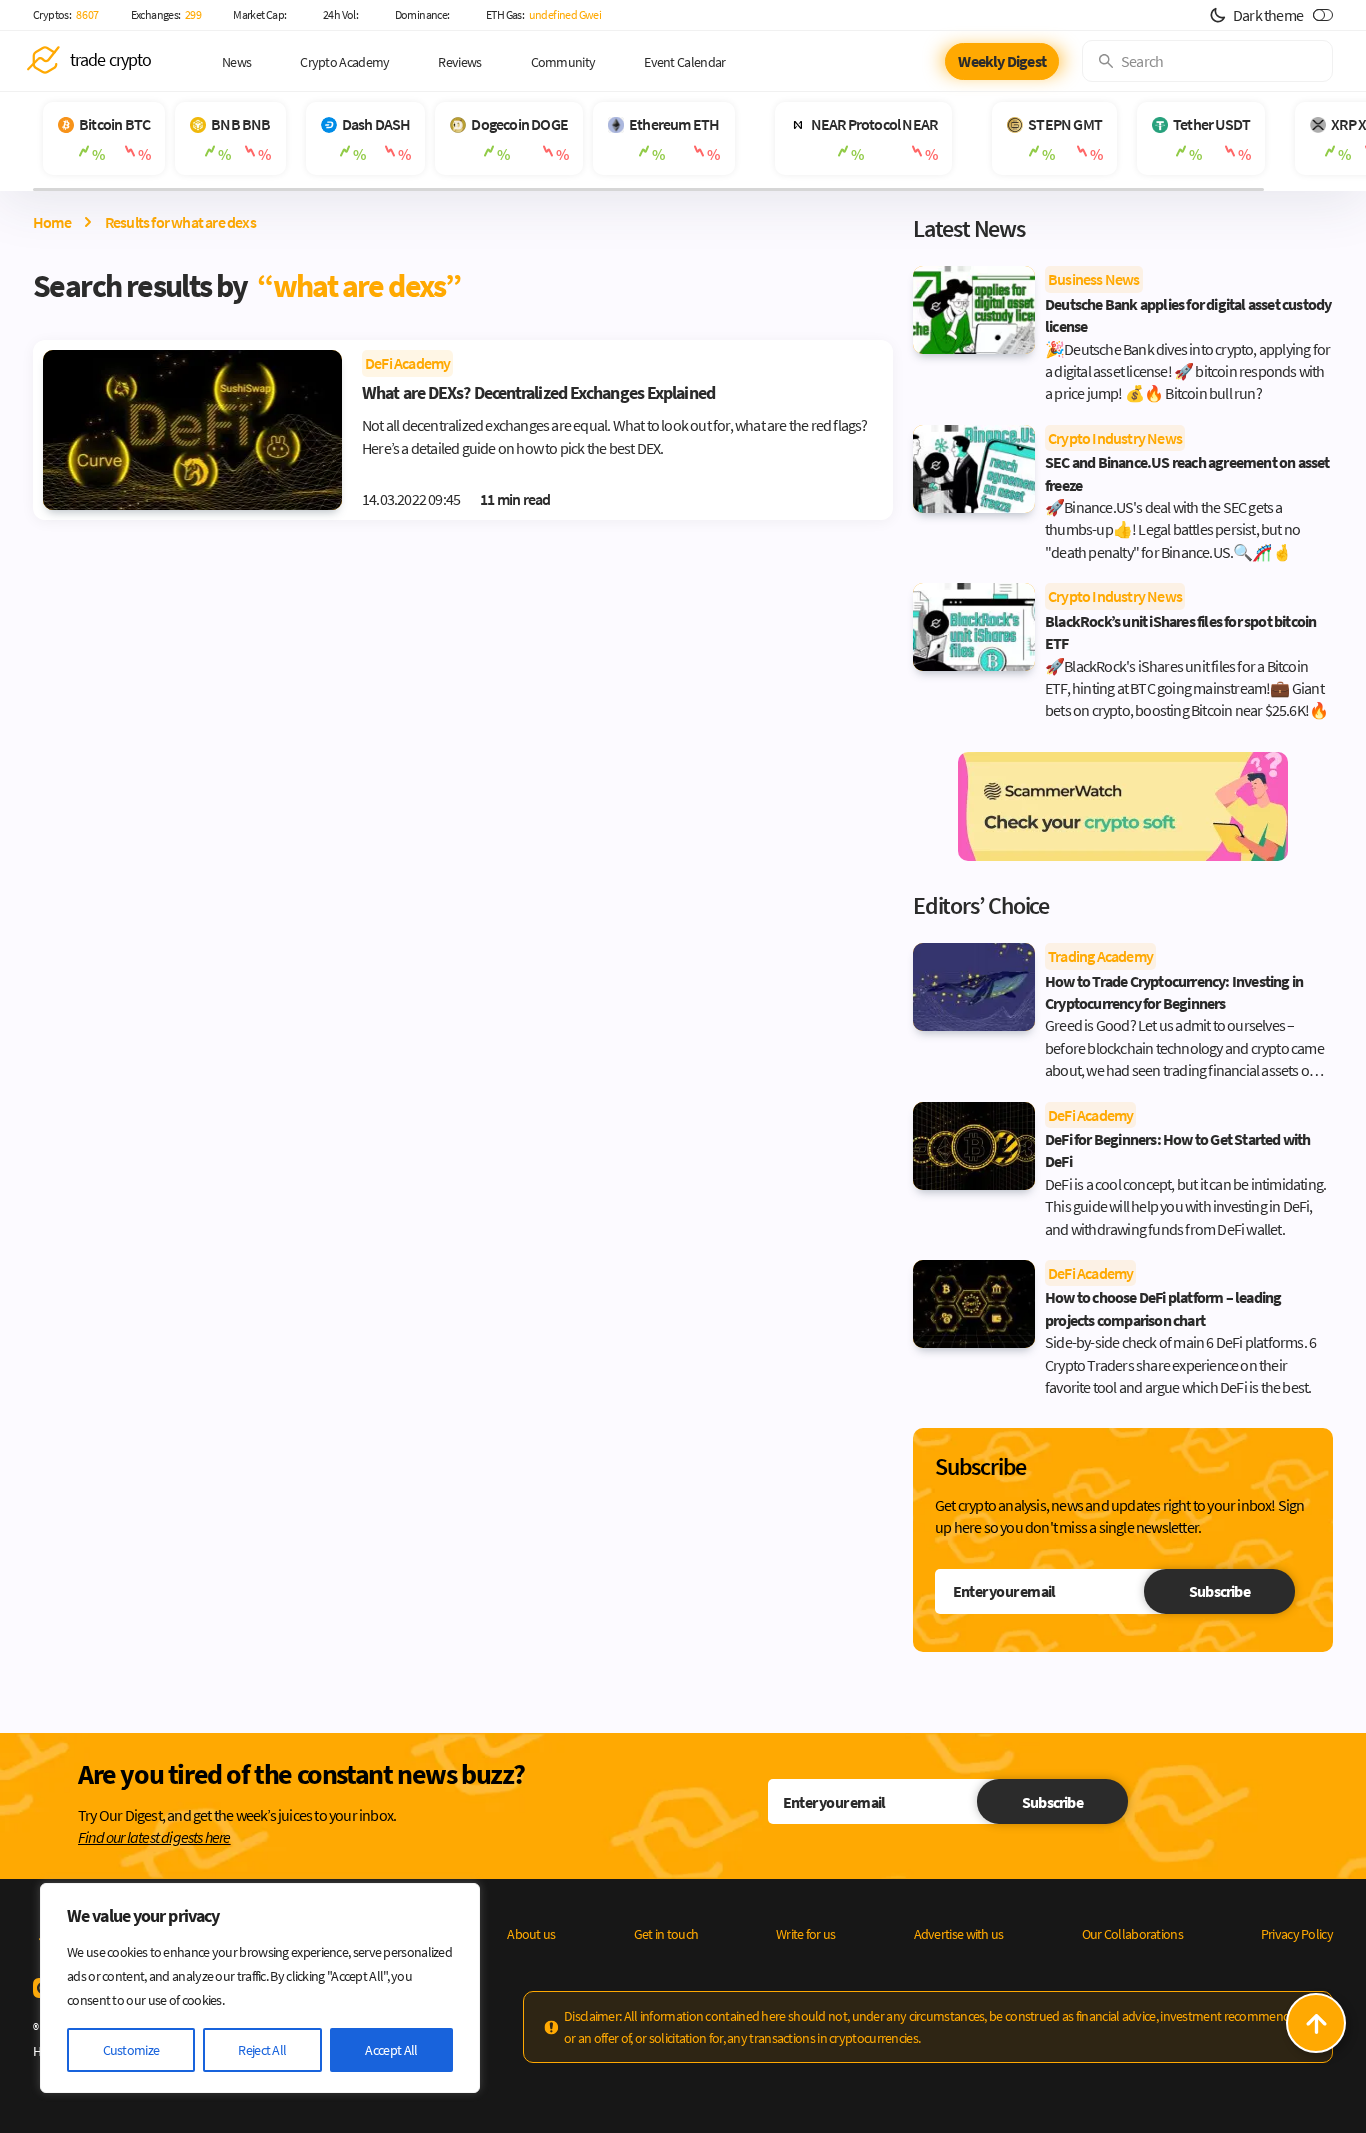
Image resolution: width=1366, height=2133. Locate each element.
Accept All (391, 2050)
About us (531, 1934)
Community (563, 62)
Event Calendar (684, 62)
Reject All (262, 2050)
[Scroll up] (1316, 2023)
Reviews (459, 62)
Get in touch (666, 1934)
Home (52, 222)
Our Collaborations (1132, 1934)
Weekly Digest (1002, 61)
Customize (131, 2050)
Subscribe (1219, 1591)
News (236, 62)
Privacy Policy (1297, 1934)
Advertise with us (959, 1934)
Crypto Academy (344, 62)
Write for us (806, 1934)
